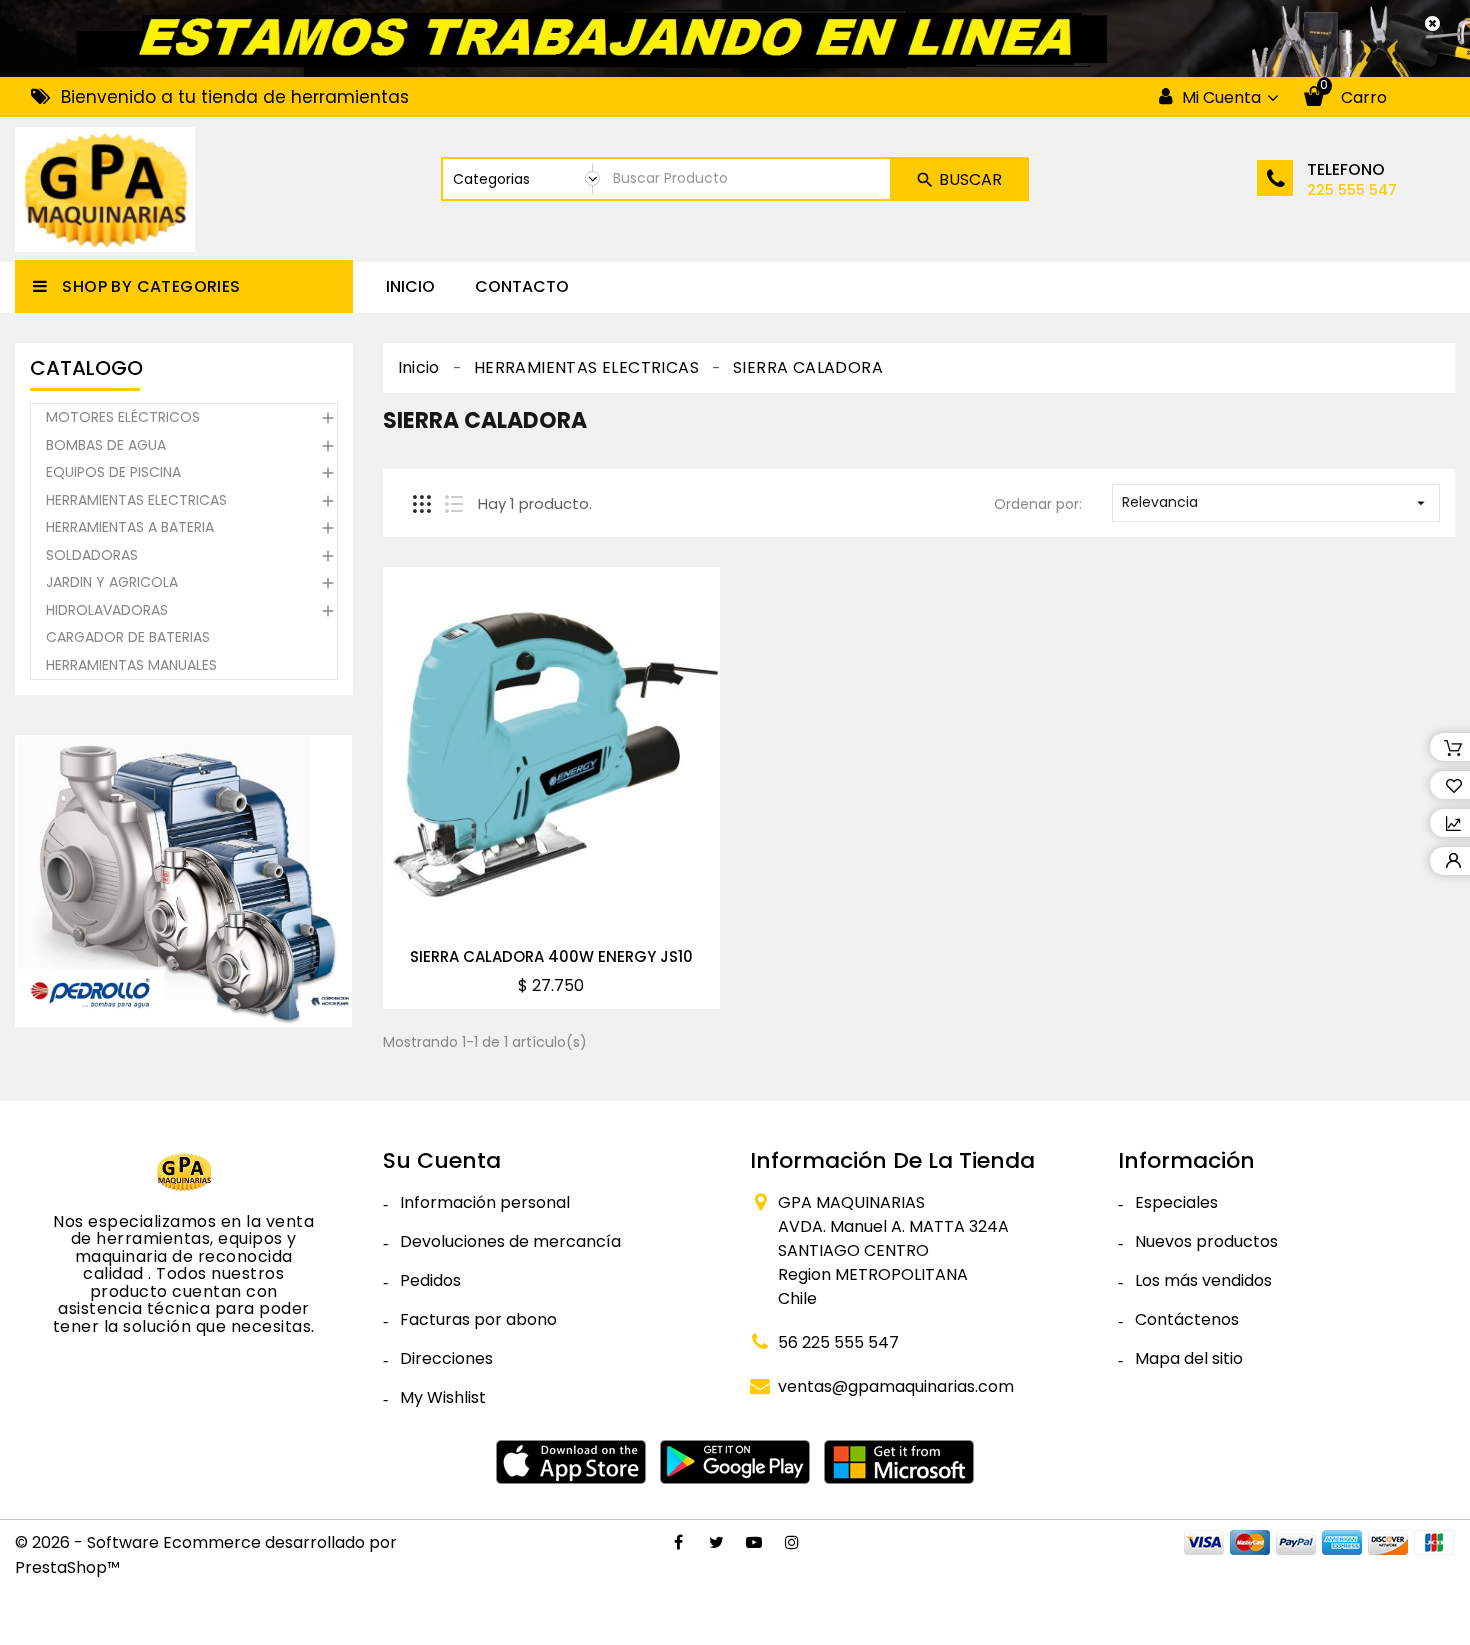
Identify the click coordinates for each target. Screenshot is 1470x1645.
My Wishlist (443, 1397)
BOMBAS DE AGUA (106, 445)
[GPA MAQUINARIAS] (184, 1171)
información (1186, 1160)
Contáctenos (1187, 1319)
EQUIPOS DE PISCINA (113, 472)
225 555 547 (1352, 190)
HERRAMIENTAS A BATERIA (130, 527)
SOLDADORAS (92, 555)
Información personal (485, 1202)
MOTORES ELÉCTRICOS (123, 417)
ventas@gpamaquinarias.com (896, 1386)
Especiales (1176, 1202)
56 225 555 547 (838, 1342)
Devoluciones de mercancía (510, 1241)
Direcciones (446, 1358)
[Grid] (422, 504)
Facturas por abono (478, 1319)
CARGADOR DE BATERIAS (128, 637)
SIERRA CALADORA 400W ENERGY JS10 (551, 956)
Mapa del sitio (1189, 1358)
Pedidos (430, 1280)
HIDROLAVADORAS (107, 610)
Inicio (410, 286)
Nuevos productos (1206, 1241)
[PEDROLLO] (184, 880)
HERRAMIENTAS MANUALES (131, 665)
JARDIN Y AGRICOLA (112, 582)
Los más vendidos (1203, 1280)
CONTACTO (522, 286)
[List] (454, 504)
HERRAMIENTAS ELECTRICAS (136, 500)
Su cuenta (442, 1160)
